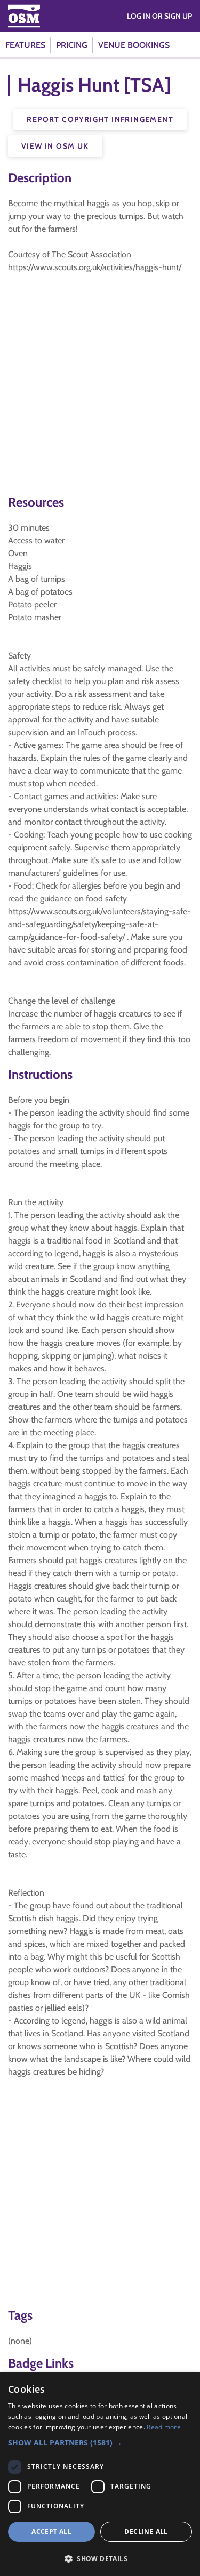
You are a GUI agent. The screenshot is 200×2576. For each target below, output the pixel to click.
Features (25, 45)
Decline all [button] (146, 2532)
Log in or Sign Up (159, 16)
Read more (164, 2427)
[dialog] (100, 2474)
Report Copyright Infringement (100, 119)
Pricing (72, 45)
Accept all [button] (51, 2532)
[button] (100, 2443)
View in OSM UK (55, 146)
